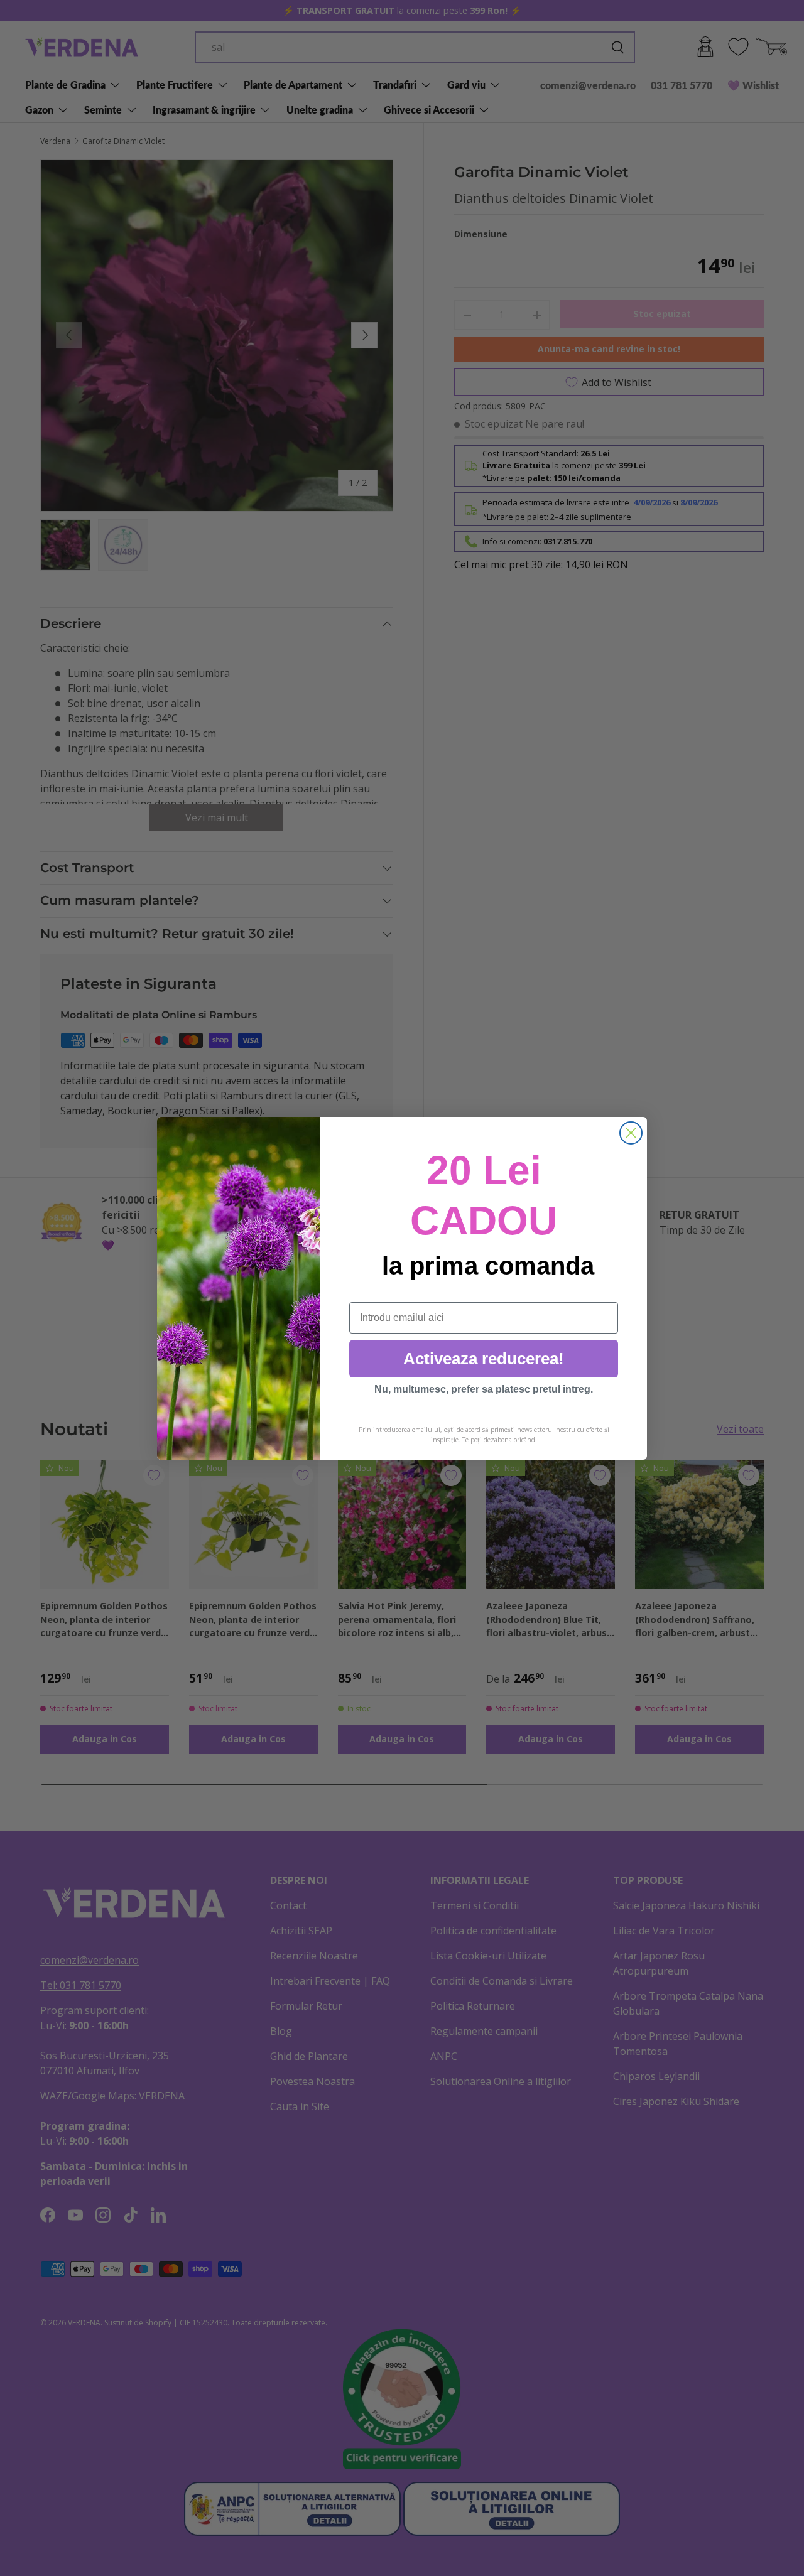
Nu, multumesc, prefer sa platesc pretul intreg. (484, 1389)
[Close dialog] (631, 1133)
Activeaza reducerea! (484, 1359)
